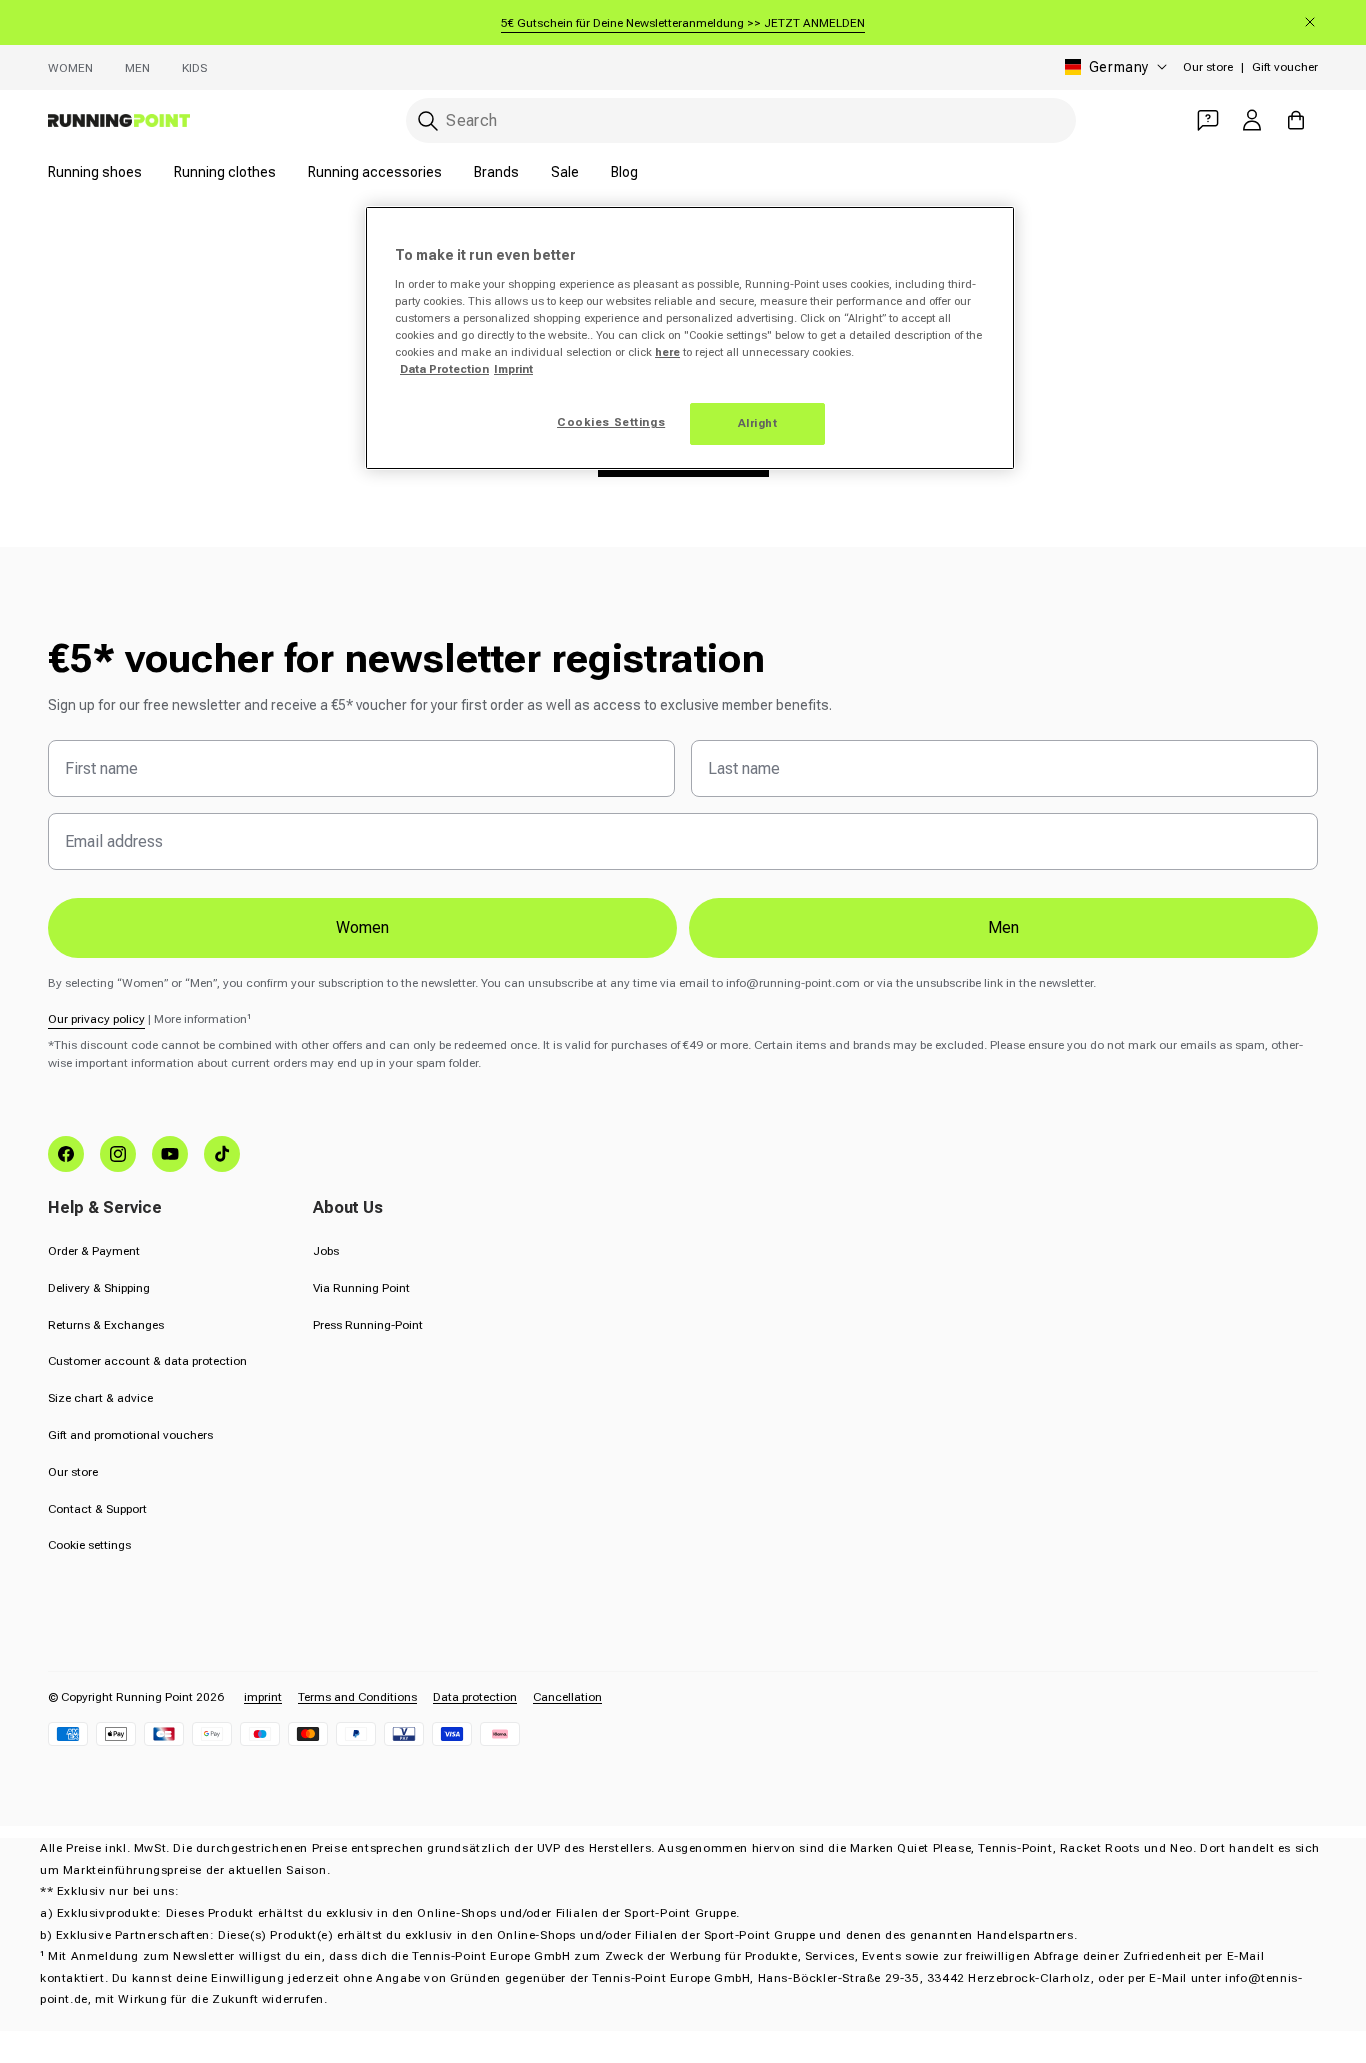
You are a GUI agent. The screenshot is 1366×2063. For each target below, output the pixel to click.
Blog (624, 172)
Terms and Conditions (357, 1697)
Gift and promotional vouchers (130, 1435)
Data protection (475, 1697)
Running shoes (95, 172)
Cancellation (567, 1697)
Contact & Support (97, 1509)
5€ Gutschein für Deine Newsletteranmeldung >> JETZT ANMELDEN (683, 23)
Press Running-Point (368, 1325)
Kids (194, 68)
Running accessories (375, 172)
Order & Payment (94, 1251)
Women (70, 68)
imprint (263, 1697)
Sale (565, 172)
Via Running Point (361, 1288)
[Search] (428, 121)
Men (137, 68)
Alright (758, 423)
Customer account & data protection (147, 1361)
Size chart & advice (100, 1398)
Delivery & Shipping (99, 1288)
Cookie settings (89, 1545)
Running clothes (225, 172)
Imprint (513, 369)
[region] (690, 338)
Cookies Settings (611, 422)
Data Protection (444, 369)
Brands (496, 172)
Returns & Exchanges (106, 1325)
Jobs (326, 1251)
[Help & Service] (1208, 120)
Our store (1208, 67)
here (667, 352)
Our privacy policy (96, 1019)
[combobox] (741, 120)
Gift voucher (1285, 67)
